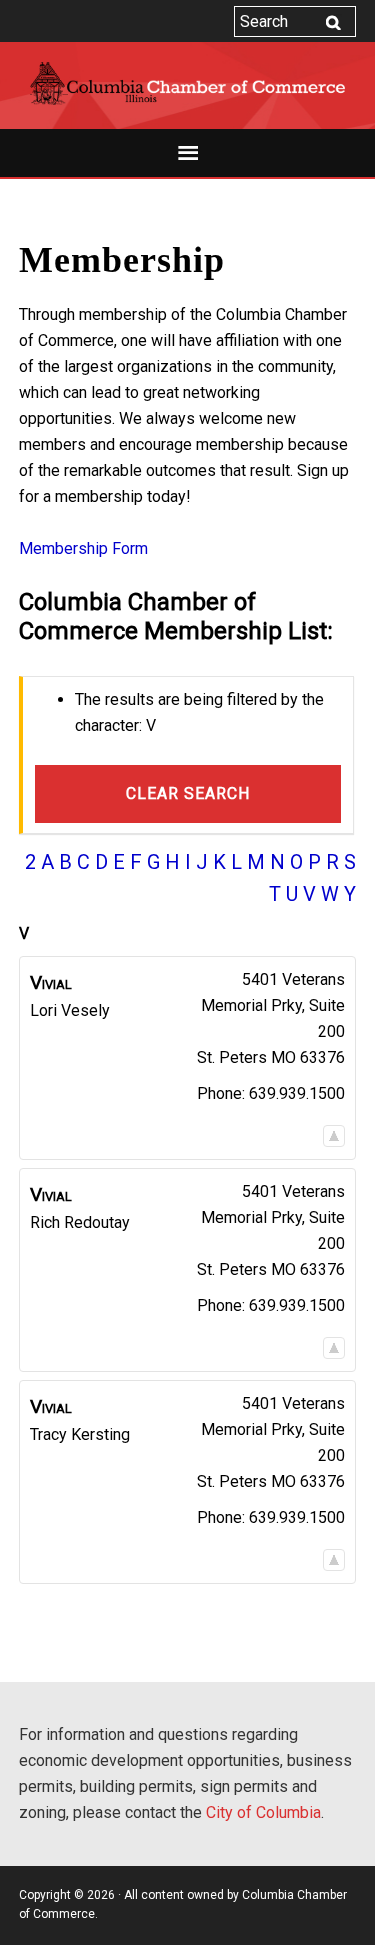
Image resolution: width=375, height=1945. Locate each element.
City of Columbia (263, 1812)
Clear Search (188, 793)
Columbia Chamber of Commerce (188, 83)
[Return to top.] (334, 1135)
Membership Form (83, 548)
